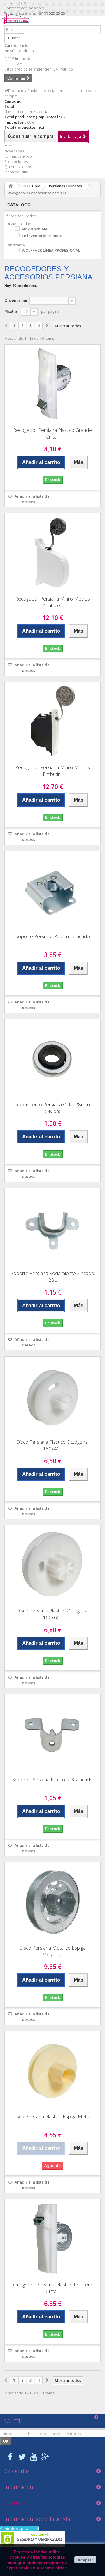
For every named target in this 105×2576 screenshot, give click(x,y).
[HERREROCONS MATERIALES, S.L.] (17, 23)
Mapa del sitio (16, 172)
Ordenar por (16, 300)
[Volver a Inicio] (10, 186)
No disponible (35, 229)
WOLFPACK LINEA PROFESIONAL (51, 250)
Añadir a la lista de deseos (32, 499)
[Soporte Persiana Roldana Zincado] (52, 890)
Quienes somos (18, 167)
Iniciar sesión (16, 3)
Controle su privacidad (20, 2529)
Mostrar (12, 311)
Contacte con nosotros (24, 8)
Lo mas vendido (18, 156)
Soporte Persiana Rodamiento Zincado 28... (52, 1276)
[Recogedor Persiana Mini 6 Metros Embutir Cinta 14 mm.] (52, 721)
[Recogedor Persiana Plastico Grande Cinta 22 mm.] (52, 384)
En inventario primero (42, 236)
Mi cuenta (16, 2503)
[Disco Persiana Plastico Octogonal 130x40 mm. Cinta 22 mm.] (52, 1396)
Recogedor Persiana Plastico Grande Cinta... (52, 433)
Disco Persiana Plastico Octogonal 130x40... (52, 1445)
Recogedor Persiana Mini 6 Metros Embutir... (52, 771)
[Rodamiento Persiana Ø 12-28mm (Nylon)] (52, 1058)
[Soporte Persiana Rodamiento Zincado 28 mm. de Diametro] (52, 1227)
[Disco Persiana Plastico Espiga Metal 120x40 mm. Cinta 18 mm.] (52, 2070)
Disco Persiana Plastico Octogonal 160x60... (52, 1614)
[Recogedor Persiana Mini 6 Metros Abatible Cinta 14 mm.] (52, 552)
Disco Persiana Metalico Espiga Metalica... (52, 1951)
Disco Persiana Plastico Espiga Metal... (52, 2116)
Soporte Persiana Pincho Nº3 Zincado (52, 1780)
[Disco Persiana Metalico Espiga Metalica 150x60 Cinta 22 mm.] (52, 1901)
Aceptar (85, 2560)
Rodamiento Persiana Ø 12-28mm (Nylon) (53, 1108)
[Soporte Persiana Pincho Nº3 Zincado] (52, 1733)
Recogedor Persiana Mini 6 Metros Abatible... (52, 602)
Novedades (14, 151)
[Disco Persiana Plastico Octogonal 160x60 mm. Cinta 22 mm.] (52, 1564)
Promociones (16, 161)
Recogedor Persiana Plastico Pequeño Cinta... (52, 2288)
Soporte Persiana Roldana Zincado (53, 936)
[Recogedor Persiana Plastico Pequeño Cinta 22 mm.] (52, 2238)
